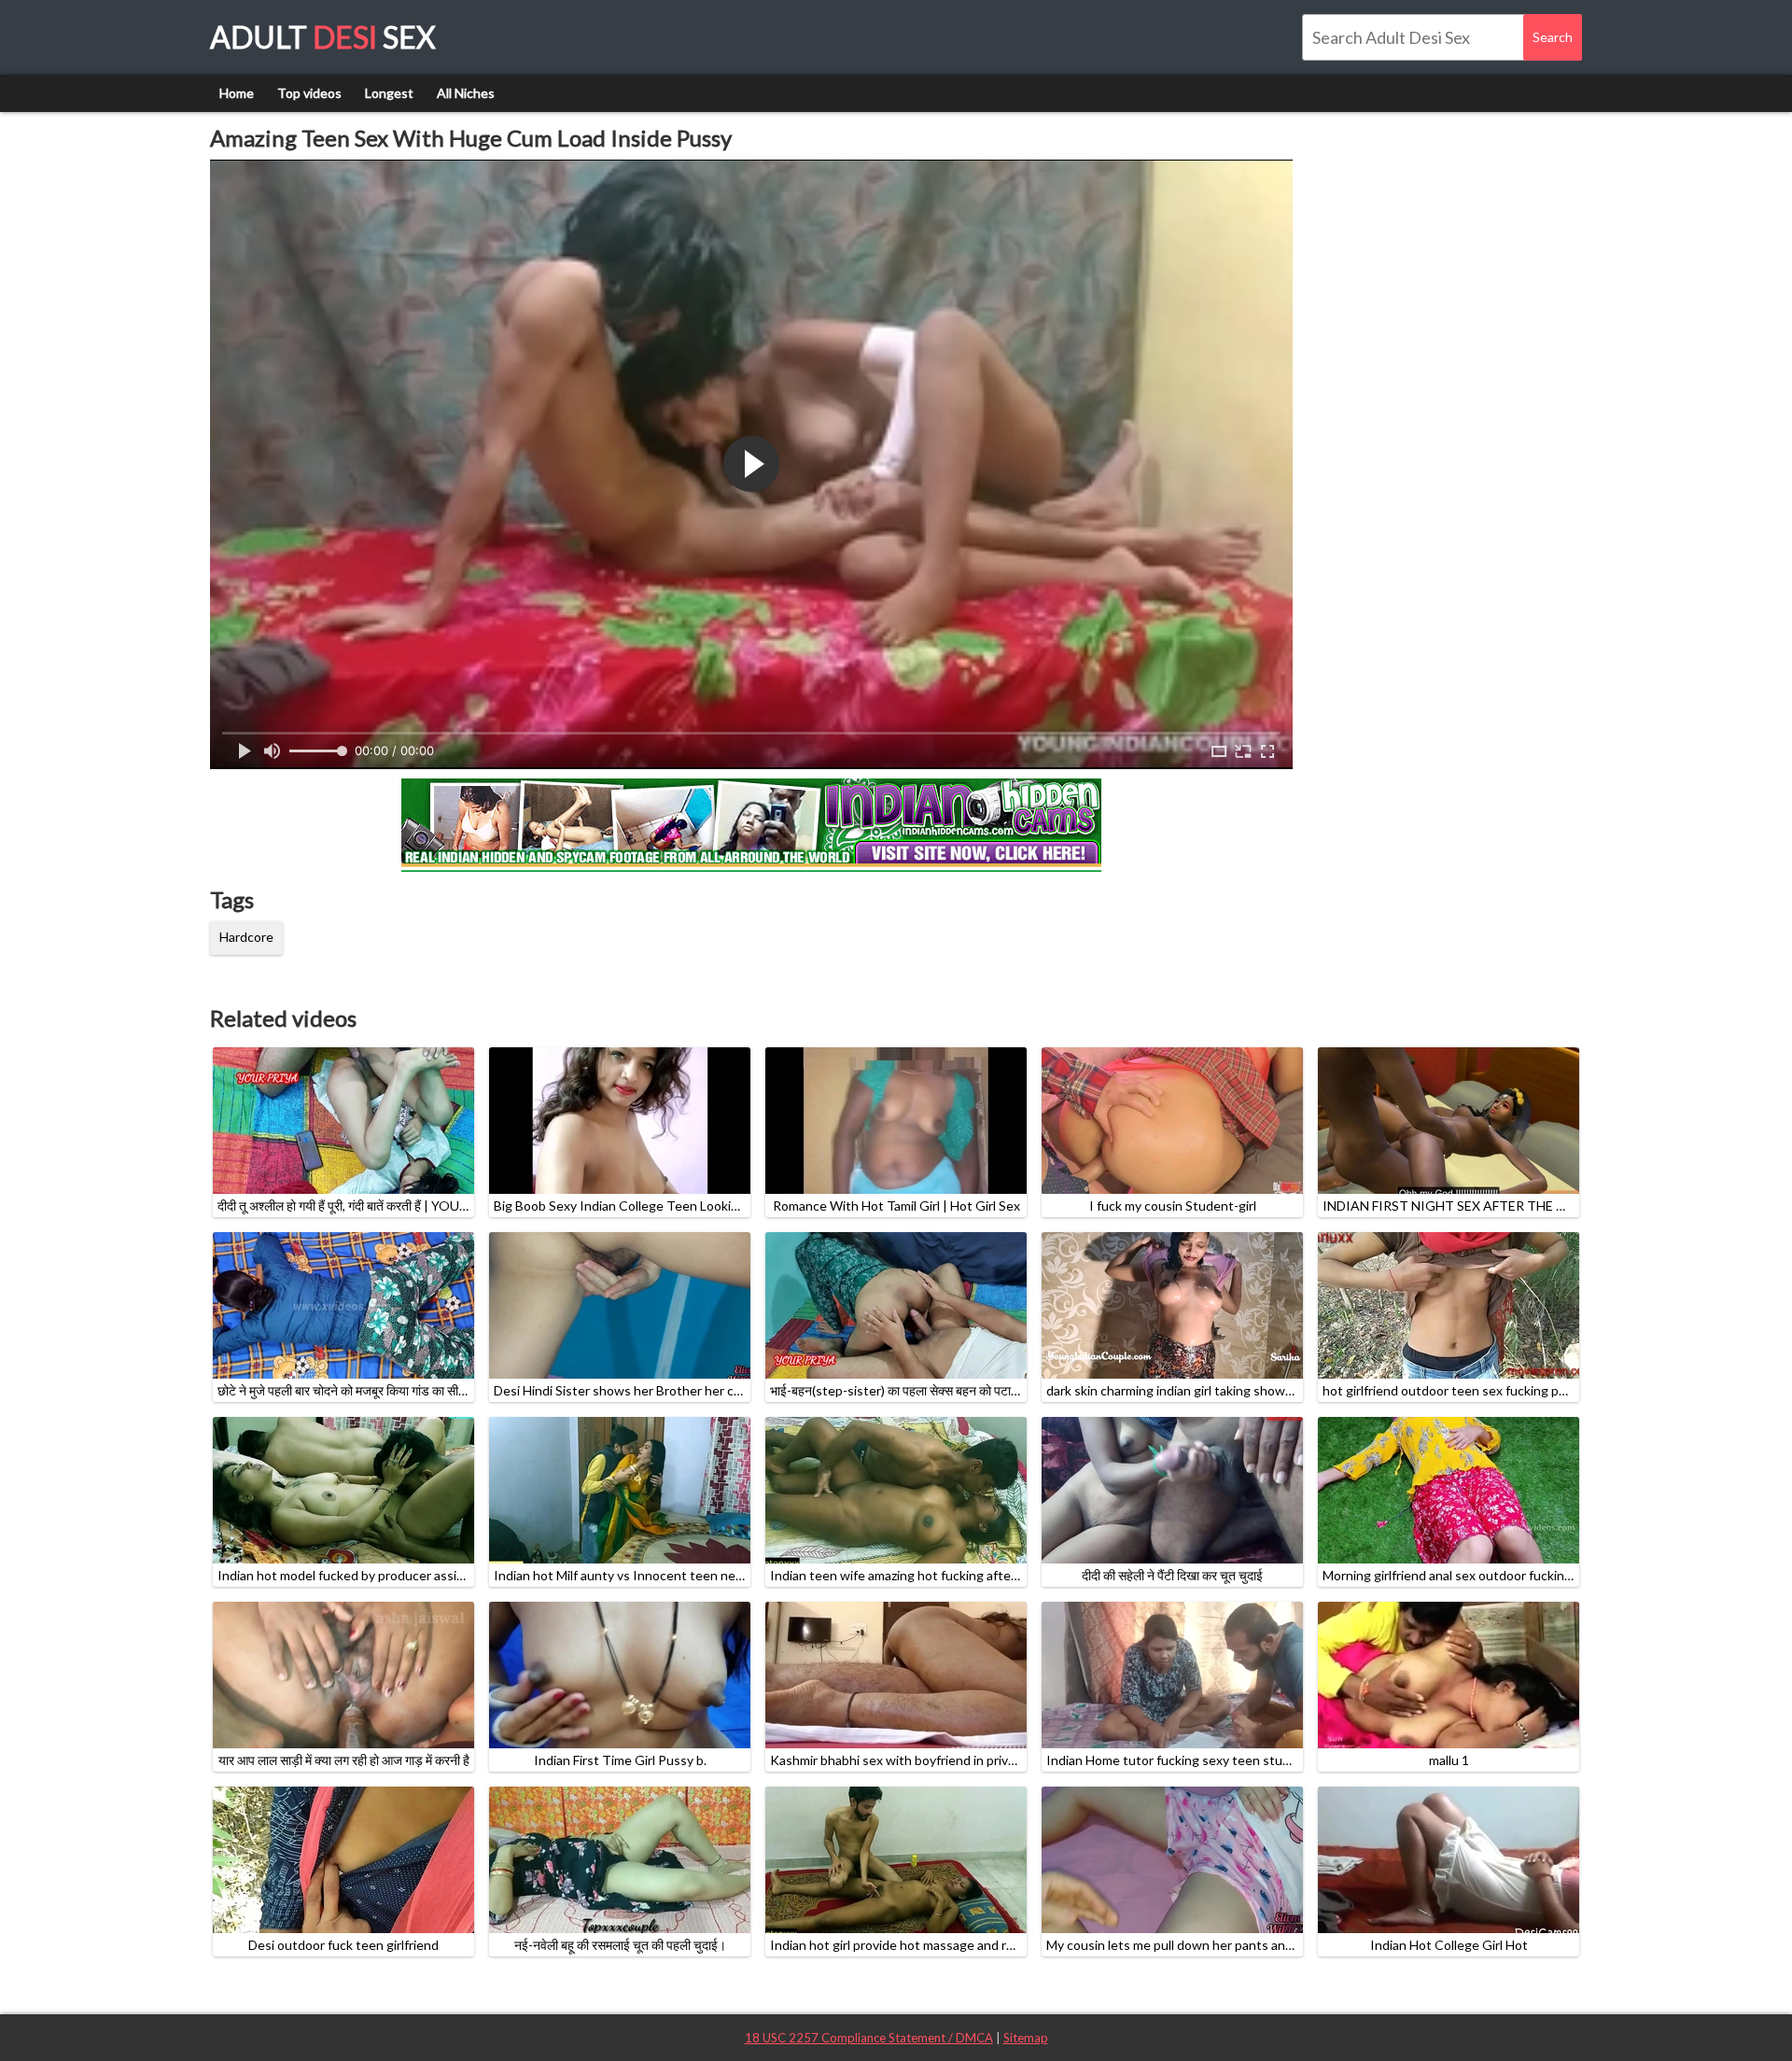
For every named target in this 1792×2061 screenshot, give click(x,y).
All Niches (466, 93)
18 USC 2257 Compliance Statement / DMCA (869, 2038)
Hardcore (246, 937)
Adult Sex (323, 37)
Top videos (309, 93)
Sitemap (1026, 2038)
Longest (389, 93)
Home (237, 93)
